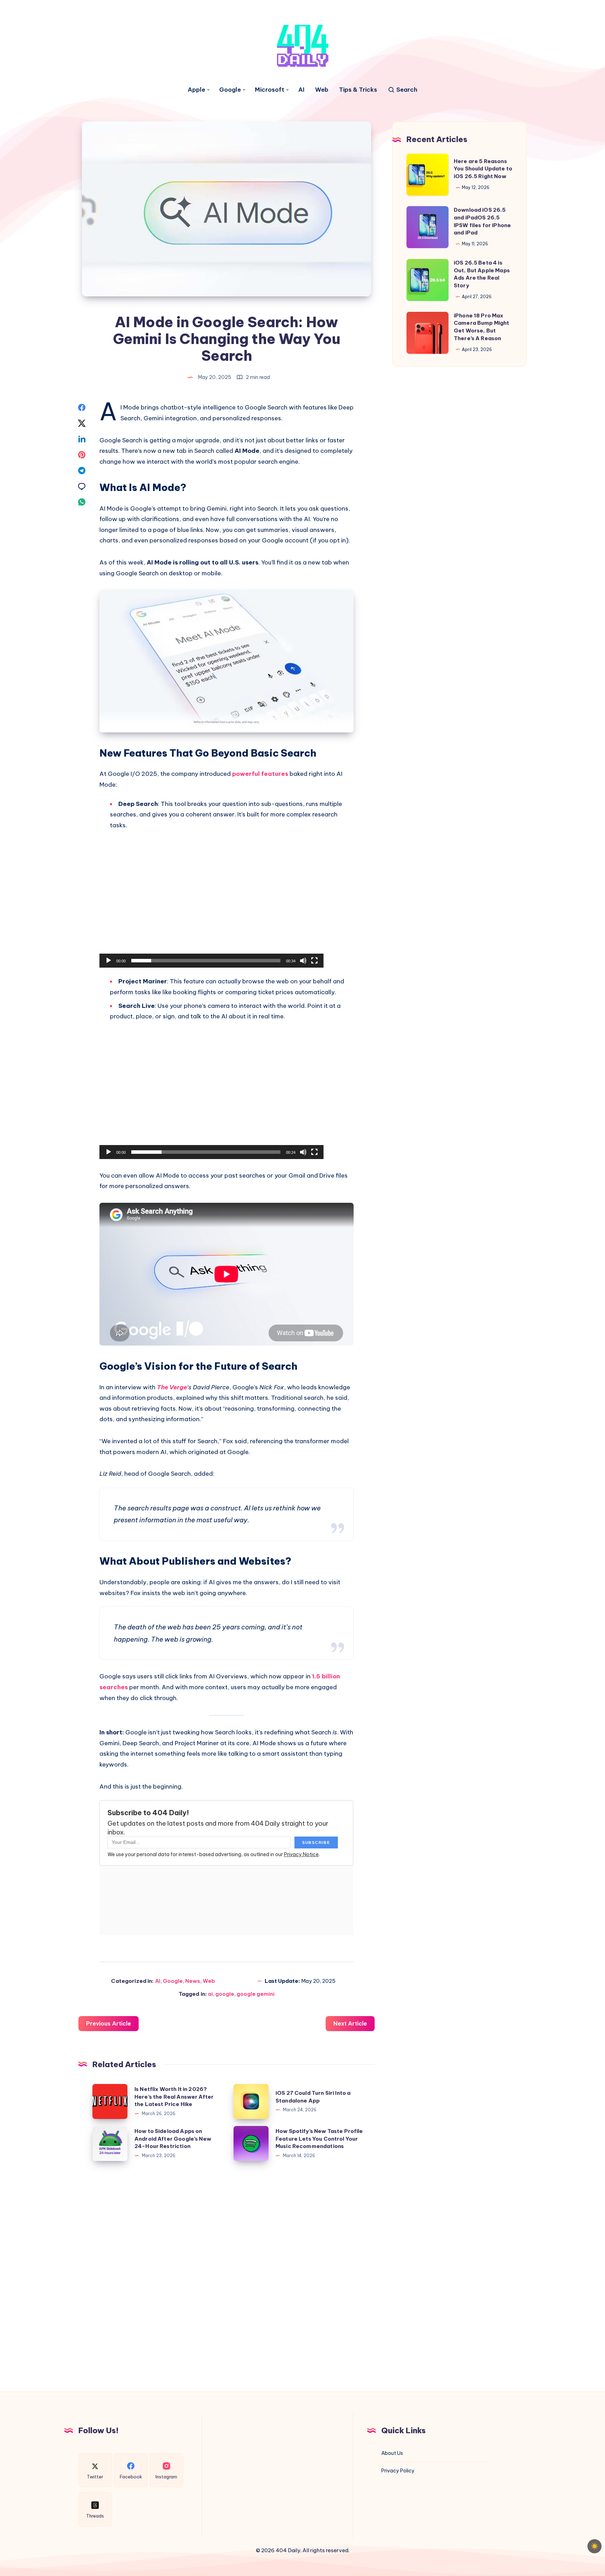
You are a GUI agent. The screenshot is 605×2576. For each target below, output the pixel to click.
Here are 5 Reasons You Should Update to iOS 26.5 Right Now (483, 169)
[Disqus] (227, 2273)
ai (210, 1994)
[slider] (206, 961)
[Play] (109, 961)
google (225, 1994)
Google (230, 90)
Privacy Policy (398, 2471)
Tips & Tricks (358, 90)
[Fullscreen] (314, 961)
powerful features (260, 774)
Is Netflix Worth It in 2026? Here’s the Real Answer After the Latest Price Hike (174, 2097)
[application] (211, 905)
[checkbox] (594, 2546)
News (193, 1981)
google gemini (256, 1994)
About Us (392, 2453)
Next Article (350, 2023)
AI (301, 90)
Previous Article (109, 2023)
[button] (211, 905)
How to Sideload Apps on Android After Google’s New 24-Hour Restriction (173, 2139)
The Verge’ (173, 1387)
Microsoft (270, 90)
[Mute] (303, 961)
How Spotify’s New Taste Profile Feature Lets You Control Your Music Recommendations (319, 2139)
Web (322, 90)
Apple (196, 90)
